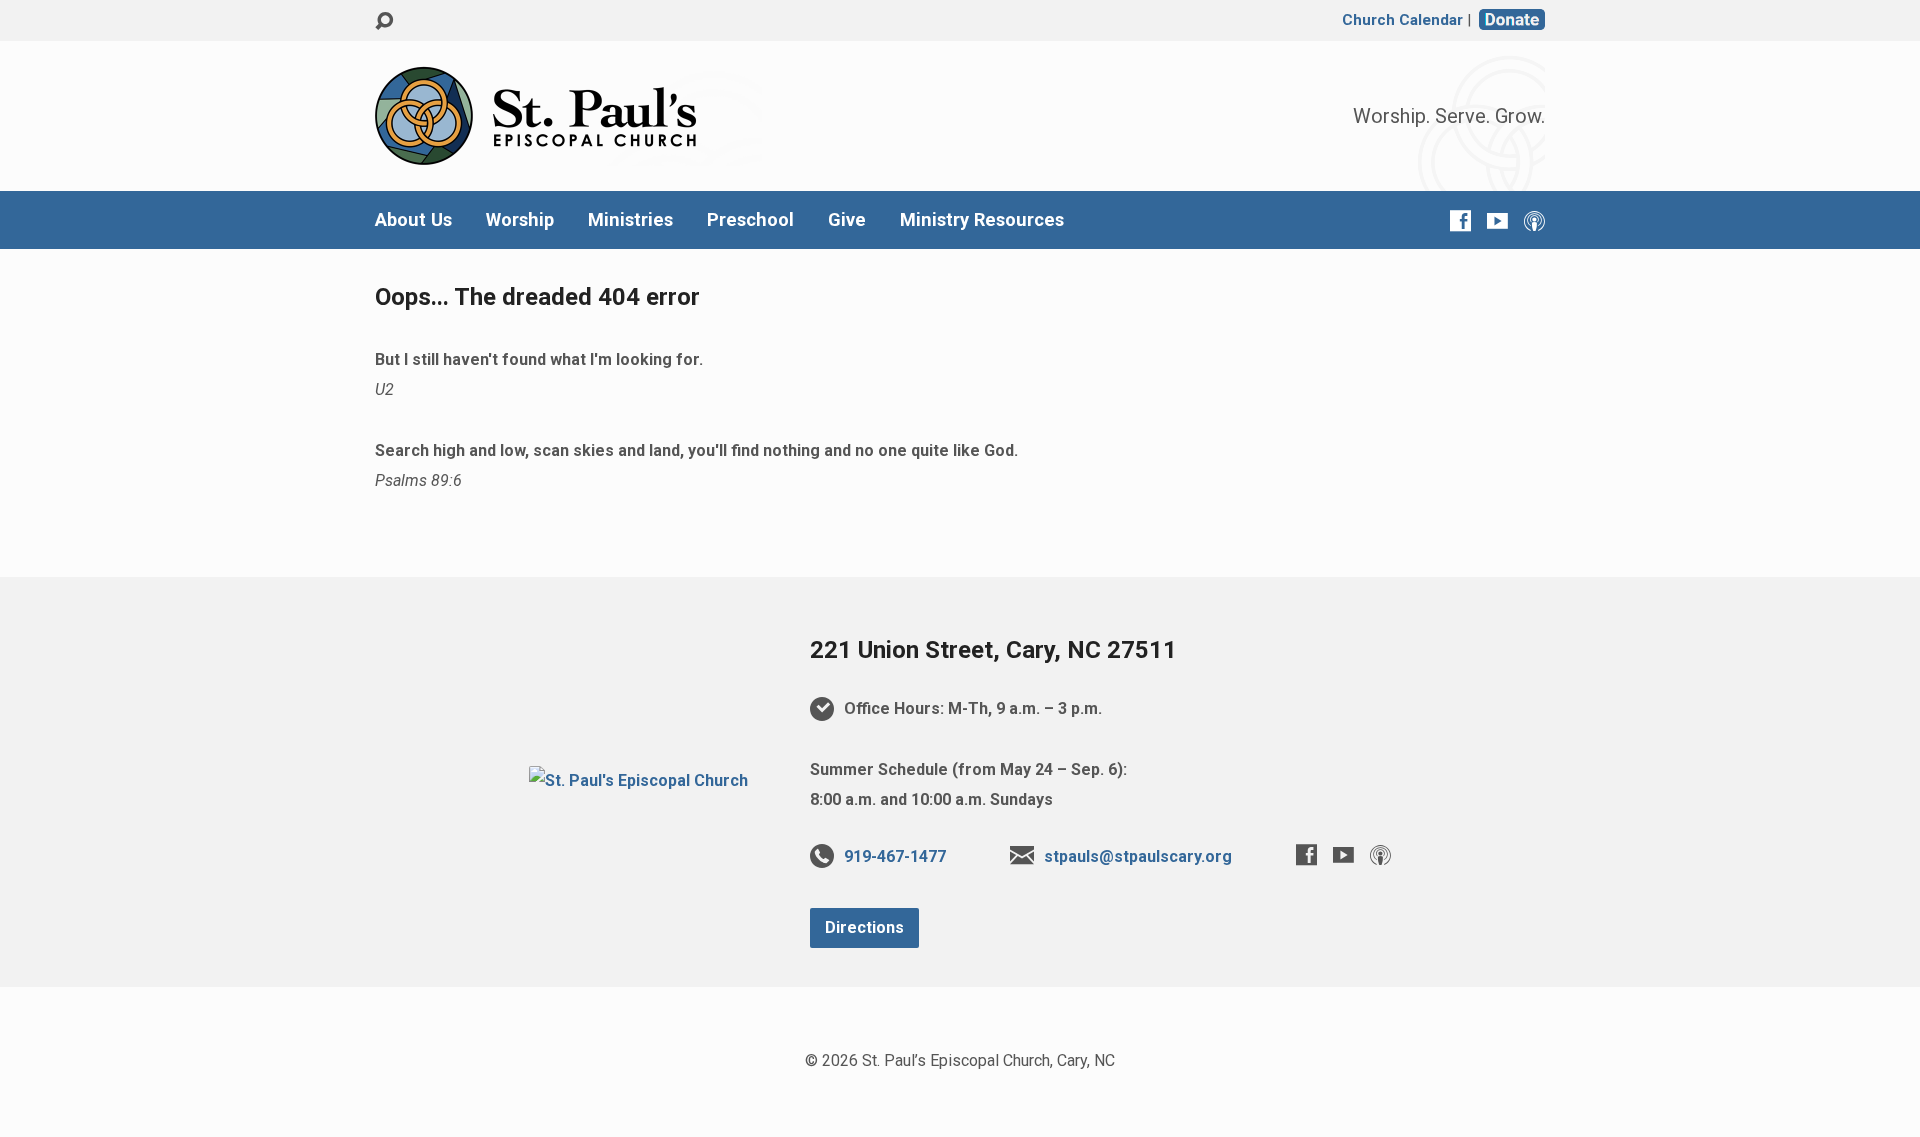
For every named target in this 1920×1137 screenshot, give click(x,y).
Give (847, 220)
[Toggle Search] (384, 21)
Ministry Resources (982, 220)
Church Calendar (1402, 20)
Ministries (630, 220)
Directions (864, 927)
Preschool (750, 220)
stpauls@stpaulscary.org (1138, 856)
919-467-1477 (895, 856)
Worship (520, 220)
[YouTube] (1497, 220)
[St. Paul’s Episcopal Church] (638, 780)
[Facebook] (1460, 220)
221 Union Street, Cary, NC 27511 (993, 650)
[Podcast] (1534, 220)
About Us (413, 220)
